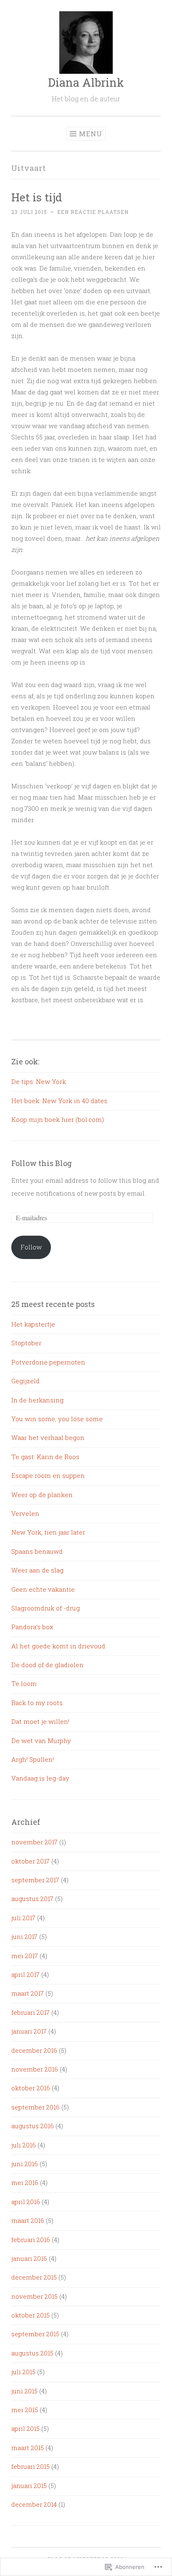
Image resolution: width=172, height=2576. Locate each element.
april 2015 (25, 2428)
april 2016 (26, 2202)
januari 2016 (29, 2258)
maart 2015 (28, 2448)
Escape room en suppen (48, 1475)
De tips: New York (39, 1081)
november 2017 (34, 1842)
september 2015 (35, 2334)
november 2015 (34, 2296)
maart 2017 (28, 1993)
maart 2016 (28, 2220)
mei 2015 (25, 2410)
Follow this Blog (42, 1163)
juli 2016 (24, 2145)
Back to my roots (37, 1703)
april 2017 (25, 1974)
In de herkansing (37, 1400)
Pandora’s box (32, 1627)
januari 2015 (29, 2486)
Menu (91, 134)
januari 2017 (29, 2031)
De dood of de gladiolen (47, 1665)
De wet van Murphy (41, 1741)
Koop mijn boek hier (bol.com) (58, 1119)
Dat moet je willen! (40, 1721)
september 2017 (35, 1880)
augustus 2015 (32, 2353)
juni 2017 (24, 1936)
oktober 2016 (31, 2088)
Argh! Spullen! (33, 1759)
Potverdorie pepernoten (48, 1362)
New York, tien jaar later (48, 1532)
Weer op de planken (42, 1495)
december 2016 (34, 2050)
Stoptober (26, 1343)
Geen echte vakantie (43, 1589)
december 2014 (34, 2504)
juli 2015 (23, 2372)
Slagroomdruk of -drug (46, 1608)
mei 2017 (25, 1956)
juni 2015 (24, 2391)
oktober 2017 (30, 1861)
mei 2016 (25, 2182)
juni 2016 (25, 2164)
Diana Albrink (86, 82)
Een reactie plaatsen (93, 212)
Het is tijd (37, 197)
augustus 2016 (33, 2126)
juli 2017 (23, 1918)
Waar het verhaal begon (48, 1437)
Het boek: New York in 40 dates (59, 1101)
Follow (31, 1247)
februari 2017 (30, 2012)
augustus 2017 (32, 1899)
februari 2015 (30, 2466)
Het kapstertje (33, 1324)
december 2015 (34, 2277)
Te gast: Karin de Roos (45, 1457)
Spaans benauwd (37, 1551)
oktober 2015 (30, 2315)
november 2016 (35, 2069)
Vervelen (25, 1513)
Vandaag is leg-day (40, 1778)
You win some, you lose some (57, 1419)
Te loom (24, 1683)
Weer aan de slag (37, 1570)
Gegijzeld (25, 1381)
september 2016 (35, 2107)
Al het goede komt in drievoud (58, 1646)
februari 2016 (31, 2240)
